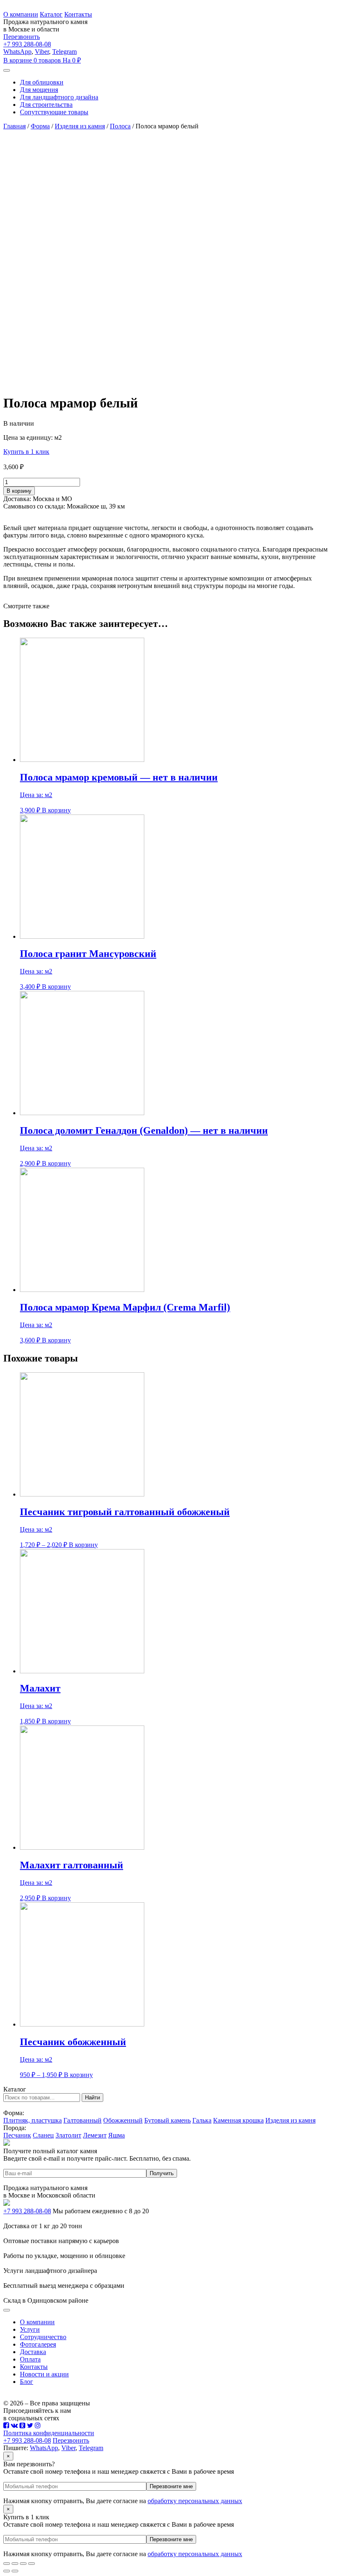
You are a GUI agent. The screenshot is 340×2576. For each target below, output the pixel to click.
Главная (15, 126)
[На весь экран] (23, 2564)
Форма (40, 126)
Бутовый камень (168, 2120)
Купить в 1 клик (26, 452)
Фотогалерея (38, 2344)
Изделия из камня (80, 126)
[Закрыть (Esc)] (7, 2564)
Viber (42, 52)
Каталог (51, 14)
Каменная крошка (238, 2120)
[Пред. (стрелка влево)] (7, 2571)
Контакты (78, 14)
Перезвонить (22, 37)
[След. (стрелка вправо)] (15, 2571)
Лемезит (95, 2135)
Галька (202, 2120)
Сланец (43, 2135)
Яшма (117, 2135)
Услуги (30, 2329)
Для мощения (39, 90)
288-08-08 (27, 44)
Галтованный (83, 2120)
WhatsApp (17, 52)
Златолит (68, 2135)
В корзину (19, 491)
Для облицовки (42, 82)
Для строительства (46, 105)
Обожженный (123, 2120)
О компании (21, 14)
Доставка (33, 2352)
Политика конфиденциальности (49, 2433)
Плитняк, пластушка (33, 2120)
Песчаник (17, 2135)
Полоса (120, 126)
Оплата (30, 2359)
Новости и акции (44, 2374)
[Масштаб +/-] (32, 2564)
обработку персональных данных (195, 2501)
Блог (27, 2382)
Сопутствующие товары (54, 112)
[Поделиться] (15, 2564)
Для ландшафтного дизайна (59, 97)
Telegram (64, 52)
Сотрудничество (43, 2337)
